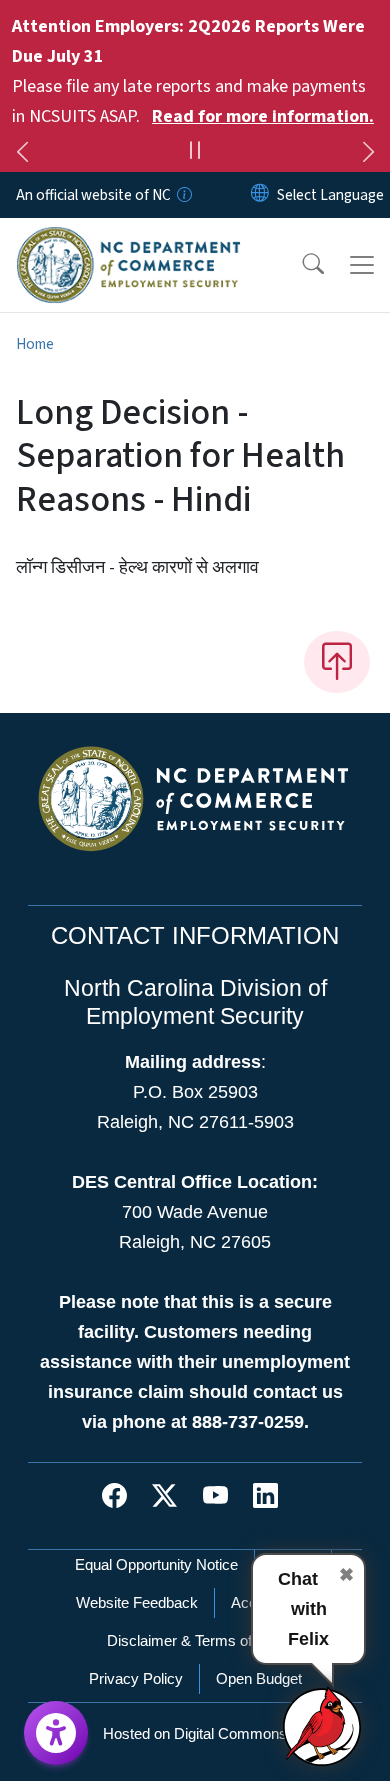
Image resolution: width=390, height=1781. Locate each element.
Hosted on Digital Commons (195, 1733)
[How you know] (183, 195)
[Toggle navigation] (362, 265)
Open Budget (259, 1678)
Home (35, 344)
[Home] (128, 241)
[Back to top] (337, 662)
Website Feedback (137, 1602)
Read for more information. (263, 116)
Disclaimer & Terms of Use (195, 1640)
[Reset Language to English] (260, 195)
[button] (300, 265)
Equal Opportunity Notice (156, 1564)
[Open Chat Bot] (323, 1726)
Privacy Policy (136, 1678)
